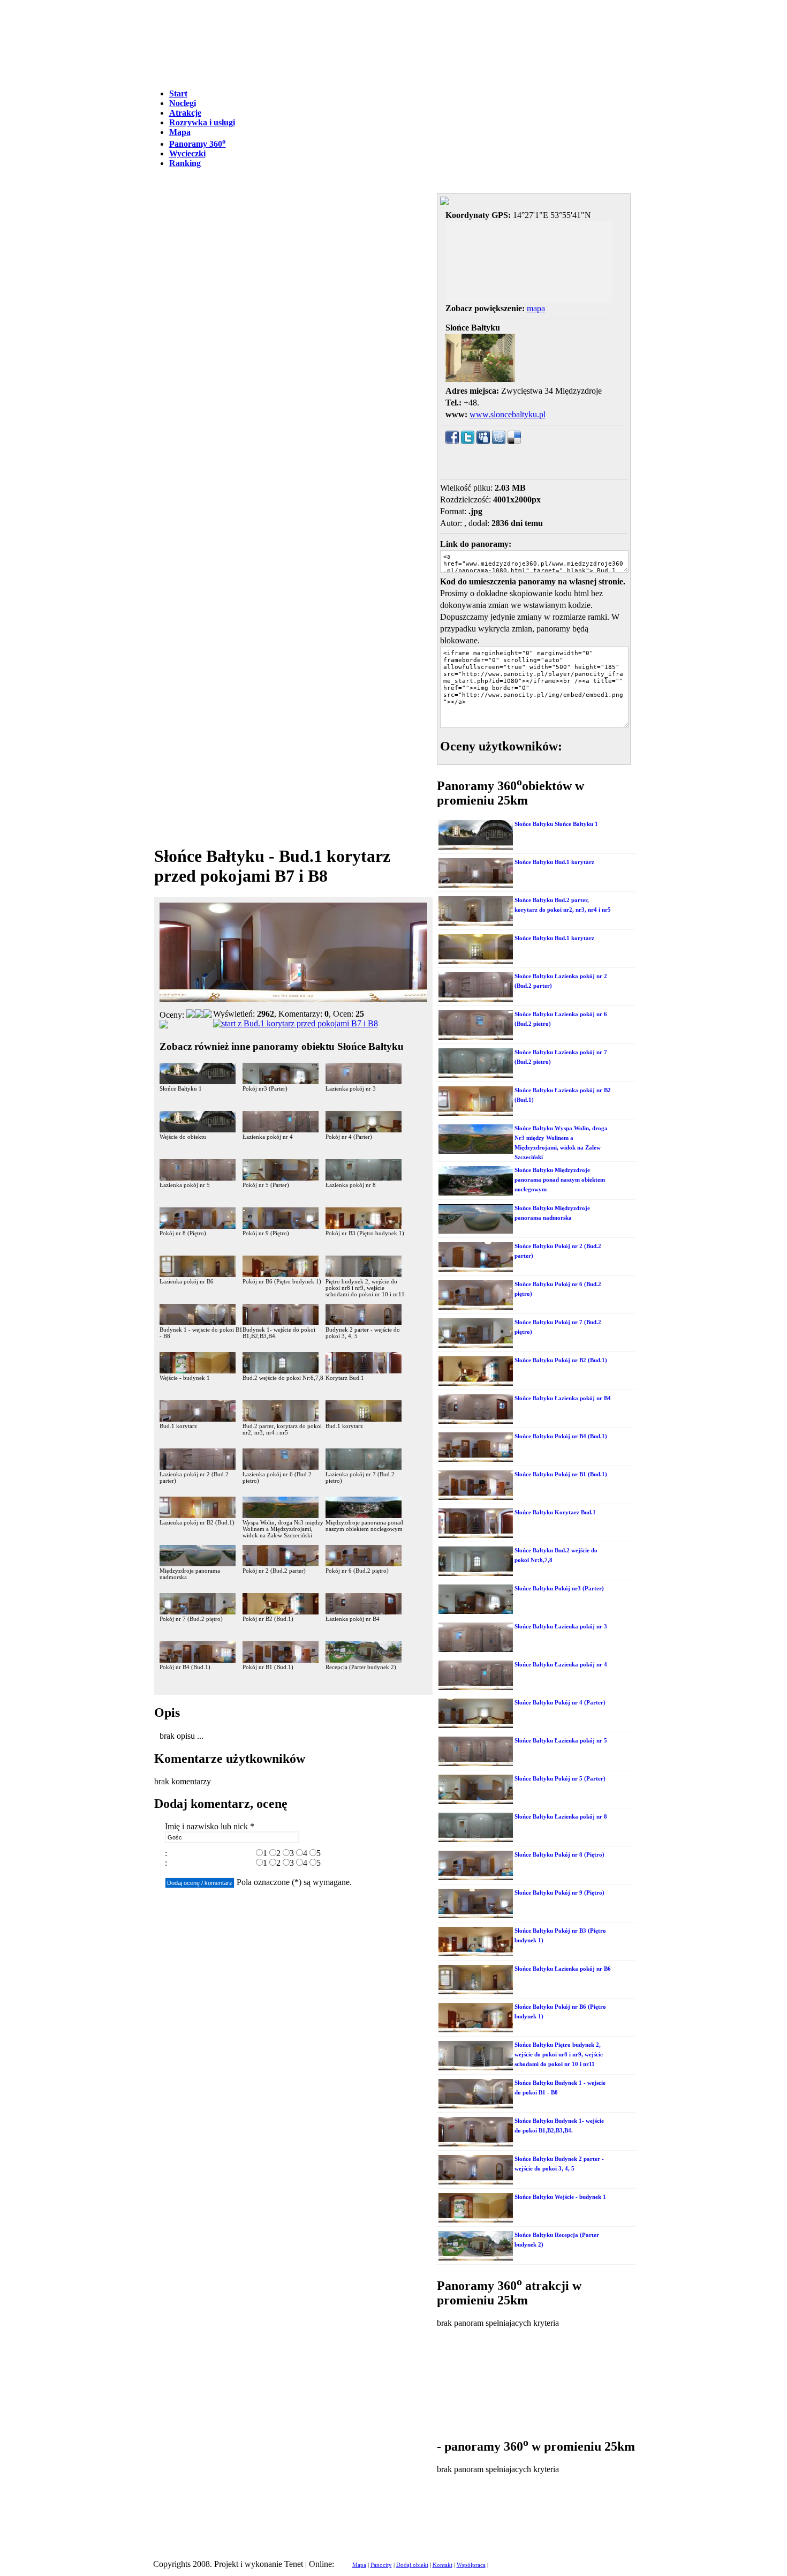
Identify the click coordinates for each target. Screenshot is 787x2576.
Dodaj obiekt (412, 2565)
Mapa (359, 2565)
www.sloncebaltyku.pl (508, 414)
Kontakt (442, 2565)
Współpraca (471, 2565)
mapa (536, 308)
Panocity (381, 2565)
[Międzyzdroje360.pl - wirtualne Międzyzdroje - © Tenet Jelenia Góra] (296, 1023)
